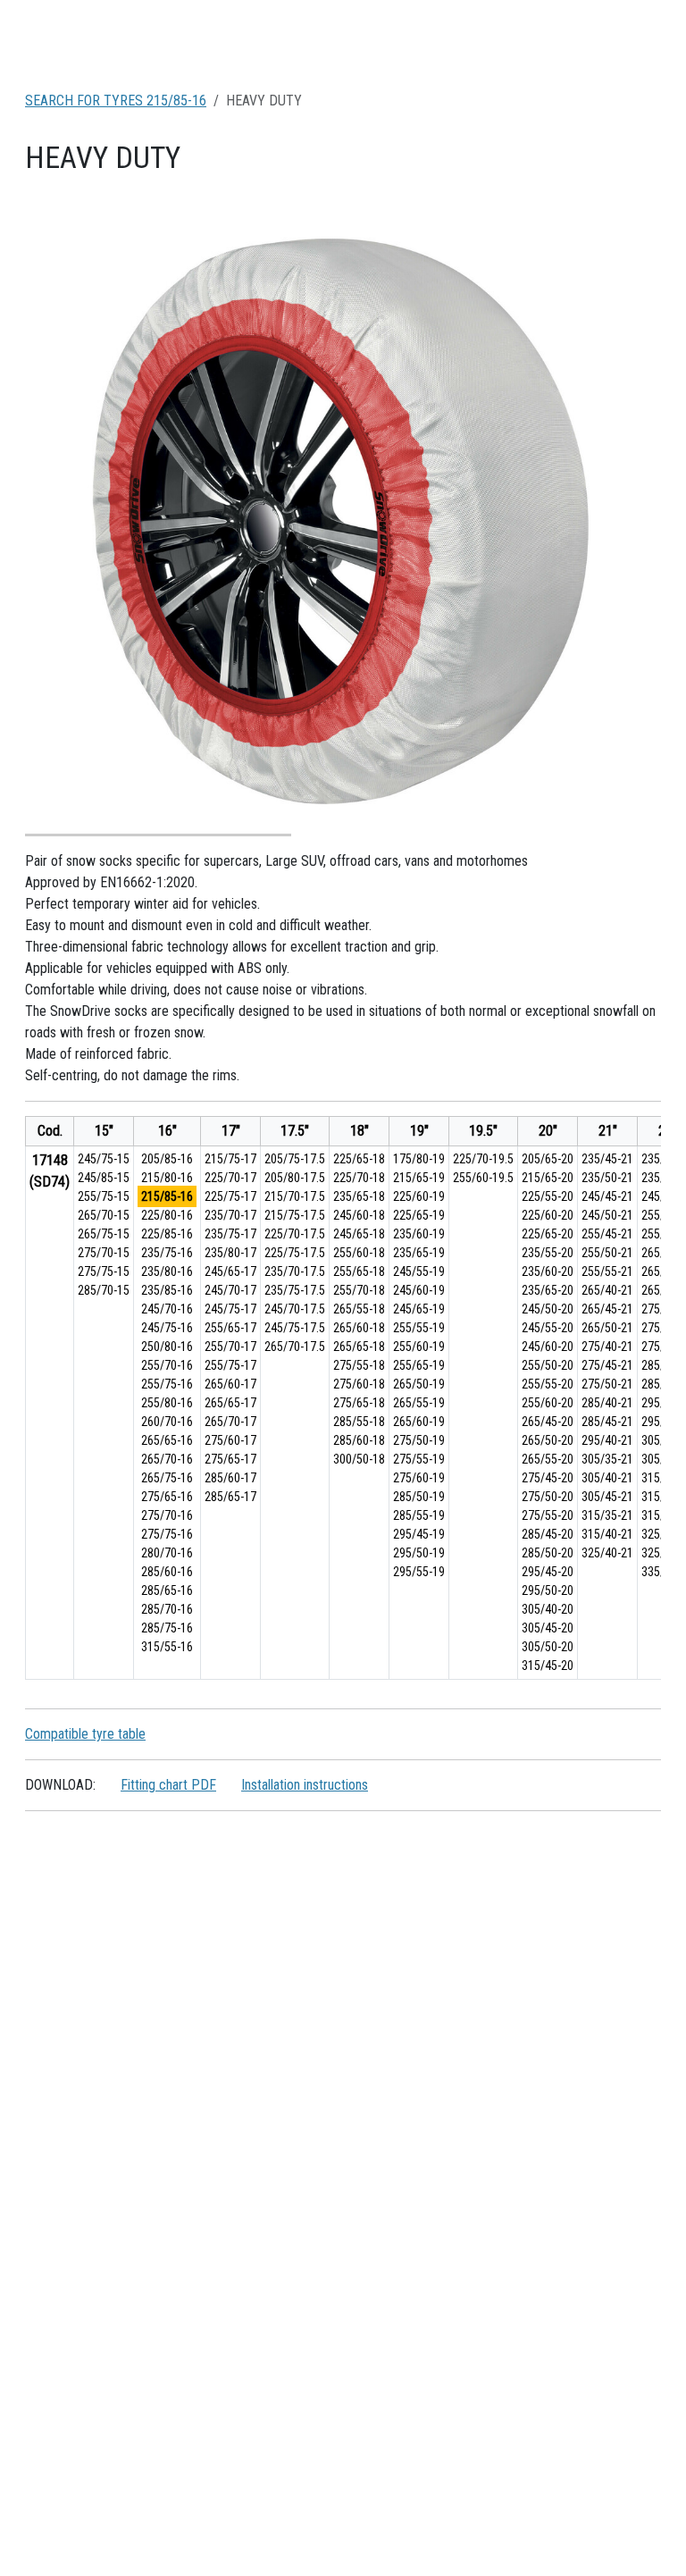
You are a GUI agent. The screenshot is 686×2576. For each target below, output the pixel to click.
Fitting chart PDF (168, 1785)
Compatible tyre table (85, 1734)
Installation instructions (305, 1785)
